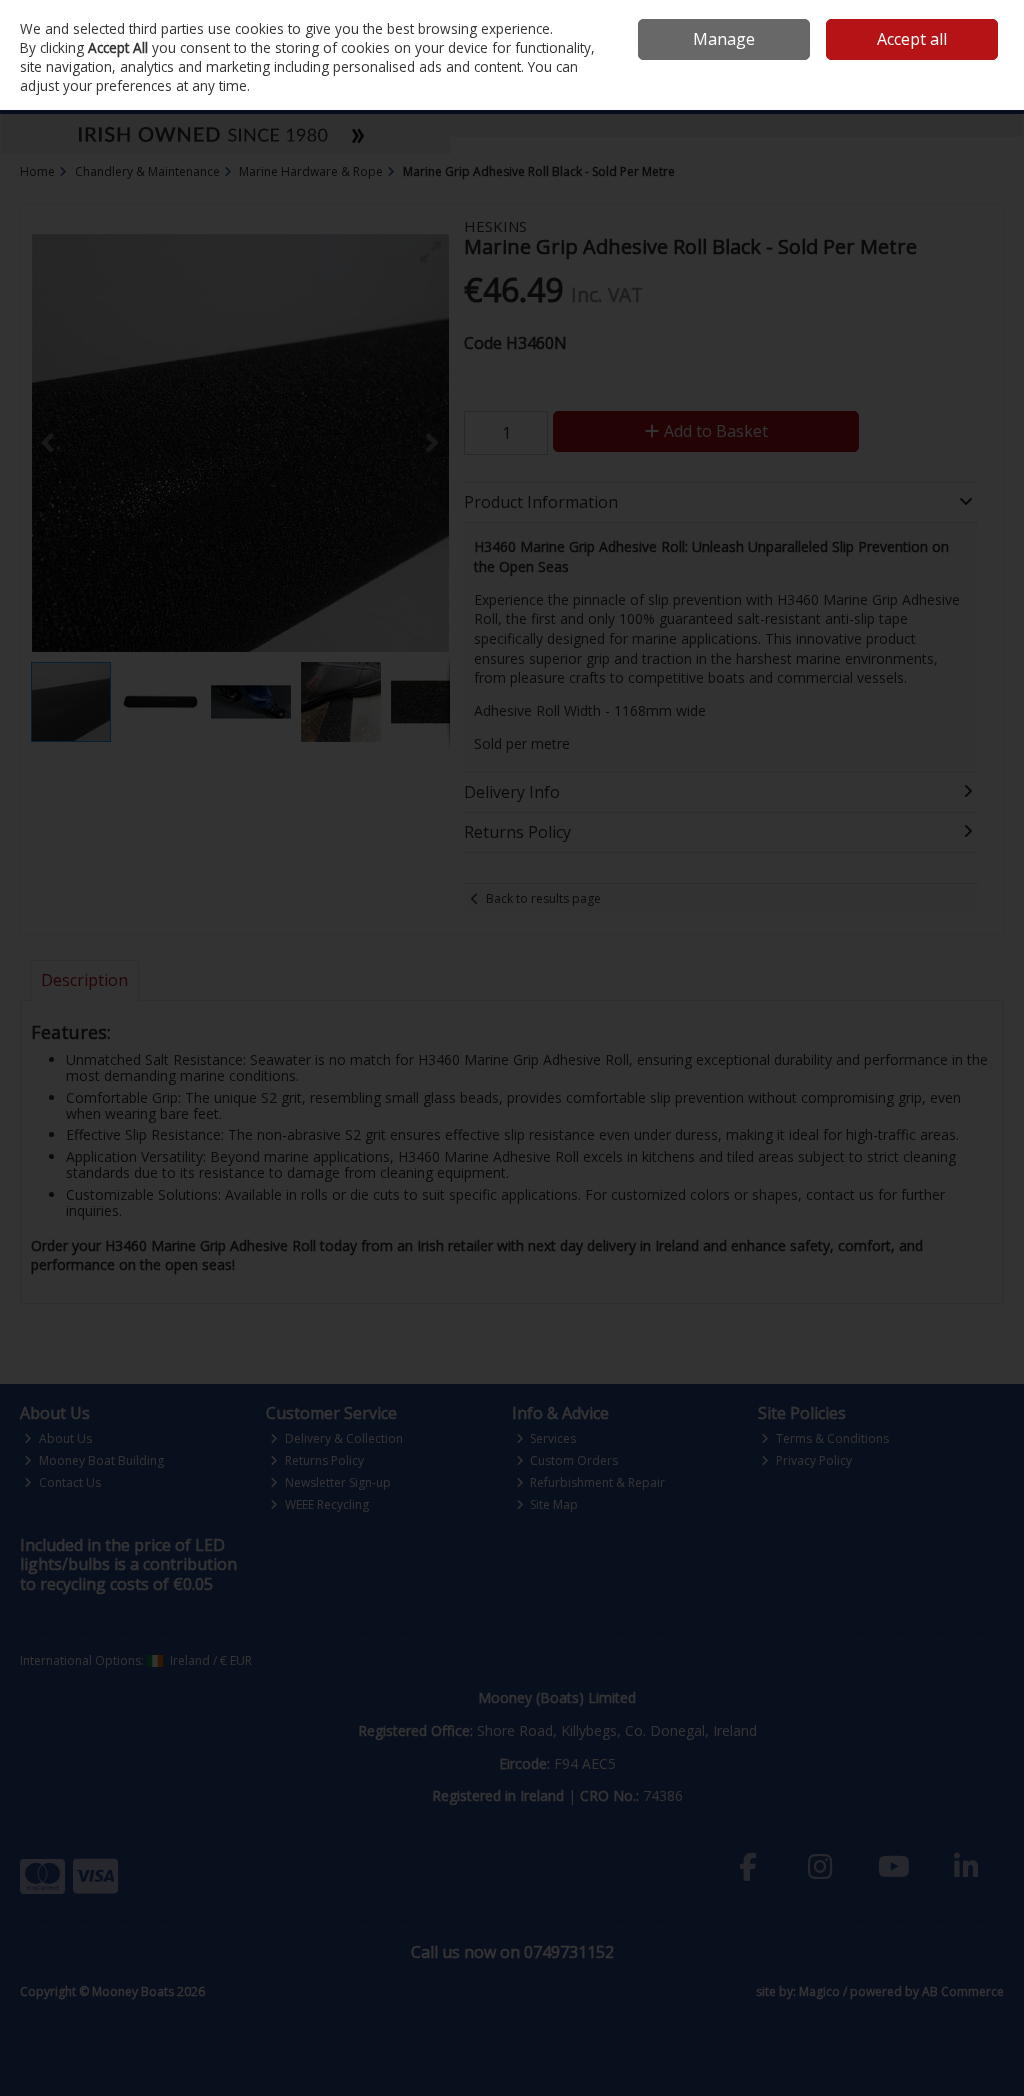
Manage (724, 39)
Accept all (912, 39)
